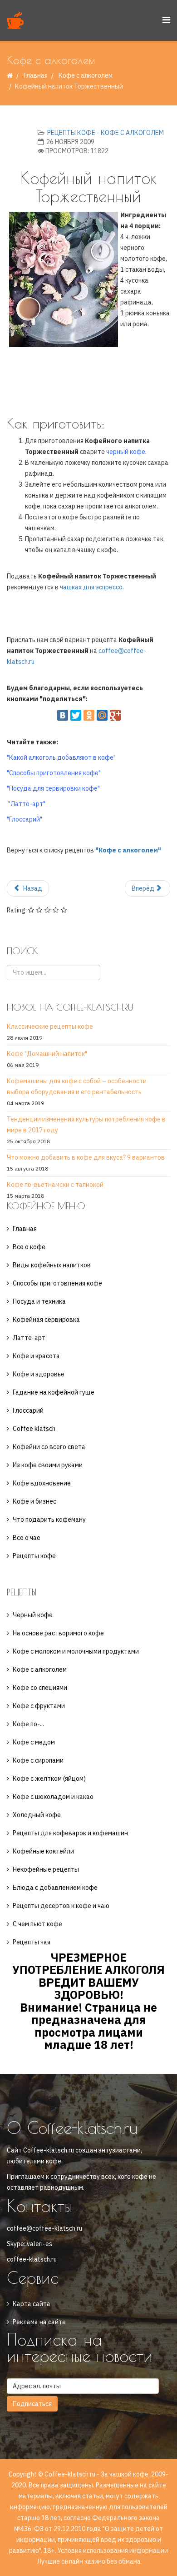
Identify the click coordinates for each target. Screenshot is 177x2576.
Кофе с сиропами (38, 1760)
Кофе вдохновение (42, 1483)
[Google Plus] (115, 715)
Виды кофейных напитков (52, 1265)
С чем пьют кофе (37, 1924)
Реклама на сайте (39, 2322)
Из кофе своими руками (48, 1465)
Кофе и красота (36, 1356)
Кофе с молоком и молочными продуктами (76, 1651)
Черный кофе (33, 1615)
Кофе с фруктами (39, 1706)
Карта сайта (32, 2304)
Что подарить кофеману (49, 1520)
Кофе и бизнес (34, 1501)
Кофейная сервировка (46, 1320)
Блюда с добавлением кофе (55, 1888)
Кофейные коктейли (43, 1851)
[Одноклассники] (89, 715)
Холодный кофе (37, 1815)
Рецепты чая (32, 1942)
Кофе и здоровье (39, 1374)
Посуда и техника (39, 1301)
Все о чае (27, 1538)
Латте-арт (29, 1338)
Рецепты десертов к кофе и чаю (61, 1906)
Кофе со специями (40, 1688)
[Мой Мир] (102, 715)
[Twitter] (76, 715)
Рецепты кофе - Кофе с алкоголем (106, 133)
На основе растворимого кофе (58, 1633)
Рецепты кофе (34, 1556)
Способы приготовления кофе (57, 1283)
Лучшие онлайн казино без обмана (89, 2561)
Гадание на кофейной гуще (54, 1392)
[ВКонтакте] (63, 715)
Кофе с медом (34, 1742)
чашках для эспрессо (91, 587)
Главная (36, 75)
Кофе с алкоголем (86, 75)
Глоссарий (28, 1410)
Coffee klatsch (34, 1429)
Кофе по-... (28, 1724)
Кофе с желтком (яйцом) (49, 1779)
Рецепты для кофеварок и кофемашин (70, 1833)
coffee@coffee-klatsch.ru (44, 2228)
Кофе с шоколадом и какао (53, 1797)
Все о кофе (29, 1247)
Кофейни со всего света (49, 1447)
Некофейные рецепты (46, 1869)
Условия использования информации (113, 2551)
